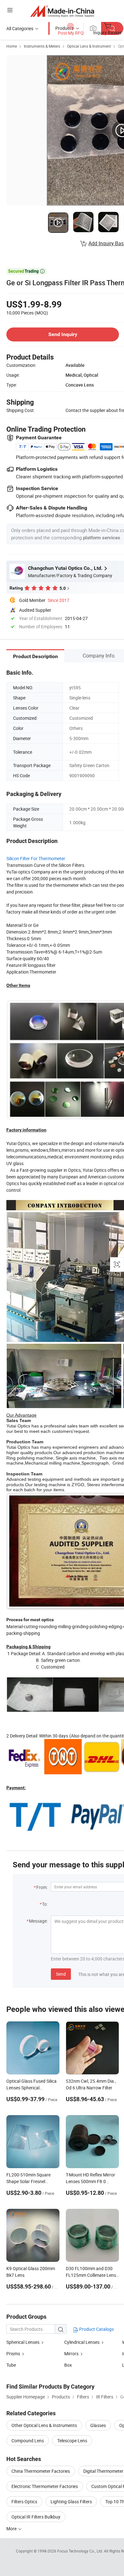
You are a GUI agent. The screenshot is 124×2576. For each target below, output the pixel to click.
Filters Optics (24, 2502)
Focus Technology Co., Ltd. (81, 2551)
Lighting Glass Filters (71, 2502)
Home (12, 46)
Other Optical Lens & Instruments (44, 2425)
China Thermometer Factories (41, 2471)
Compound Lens (28, 2441)
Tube (11, 2365)
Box (68, 2365)
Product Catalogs (96, 2329)
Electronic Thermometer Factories (45, 2486)
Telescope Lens (72, 2441)
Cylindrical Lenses (82, 2342)
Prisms (13, 2353)
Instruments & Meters (42, 46)
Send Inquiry (63, 334)
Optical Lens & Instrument (89, 46)
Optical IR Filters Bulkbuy (36, 2517)
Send (61, 1974)
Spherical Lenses (23, 2342)
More (12, 2529)
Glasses (98, 2425)
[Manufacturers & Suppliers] (62, 11)
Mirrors (71, 2353)
